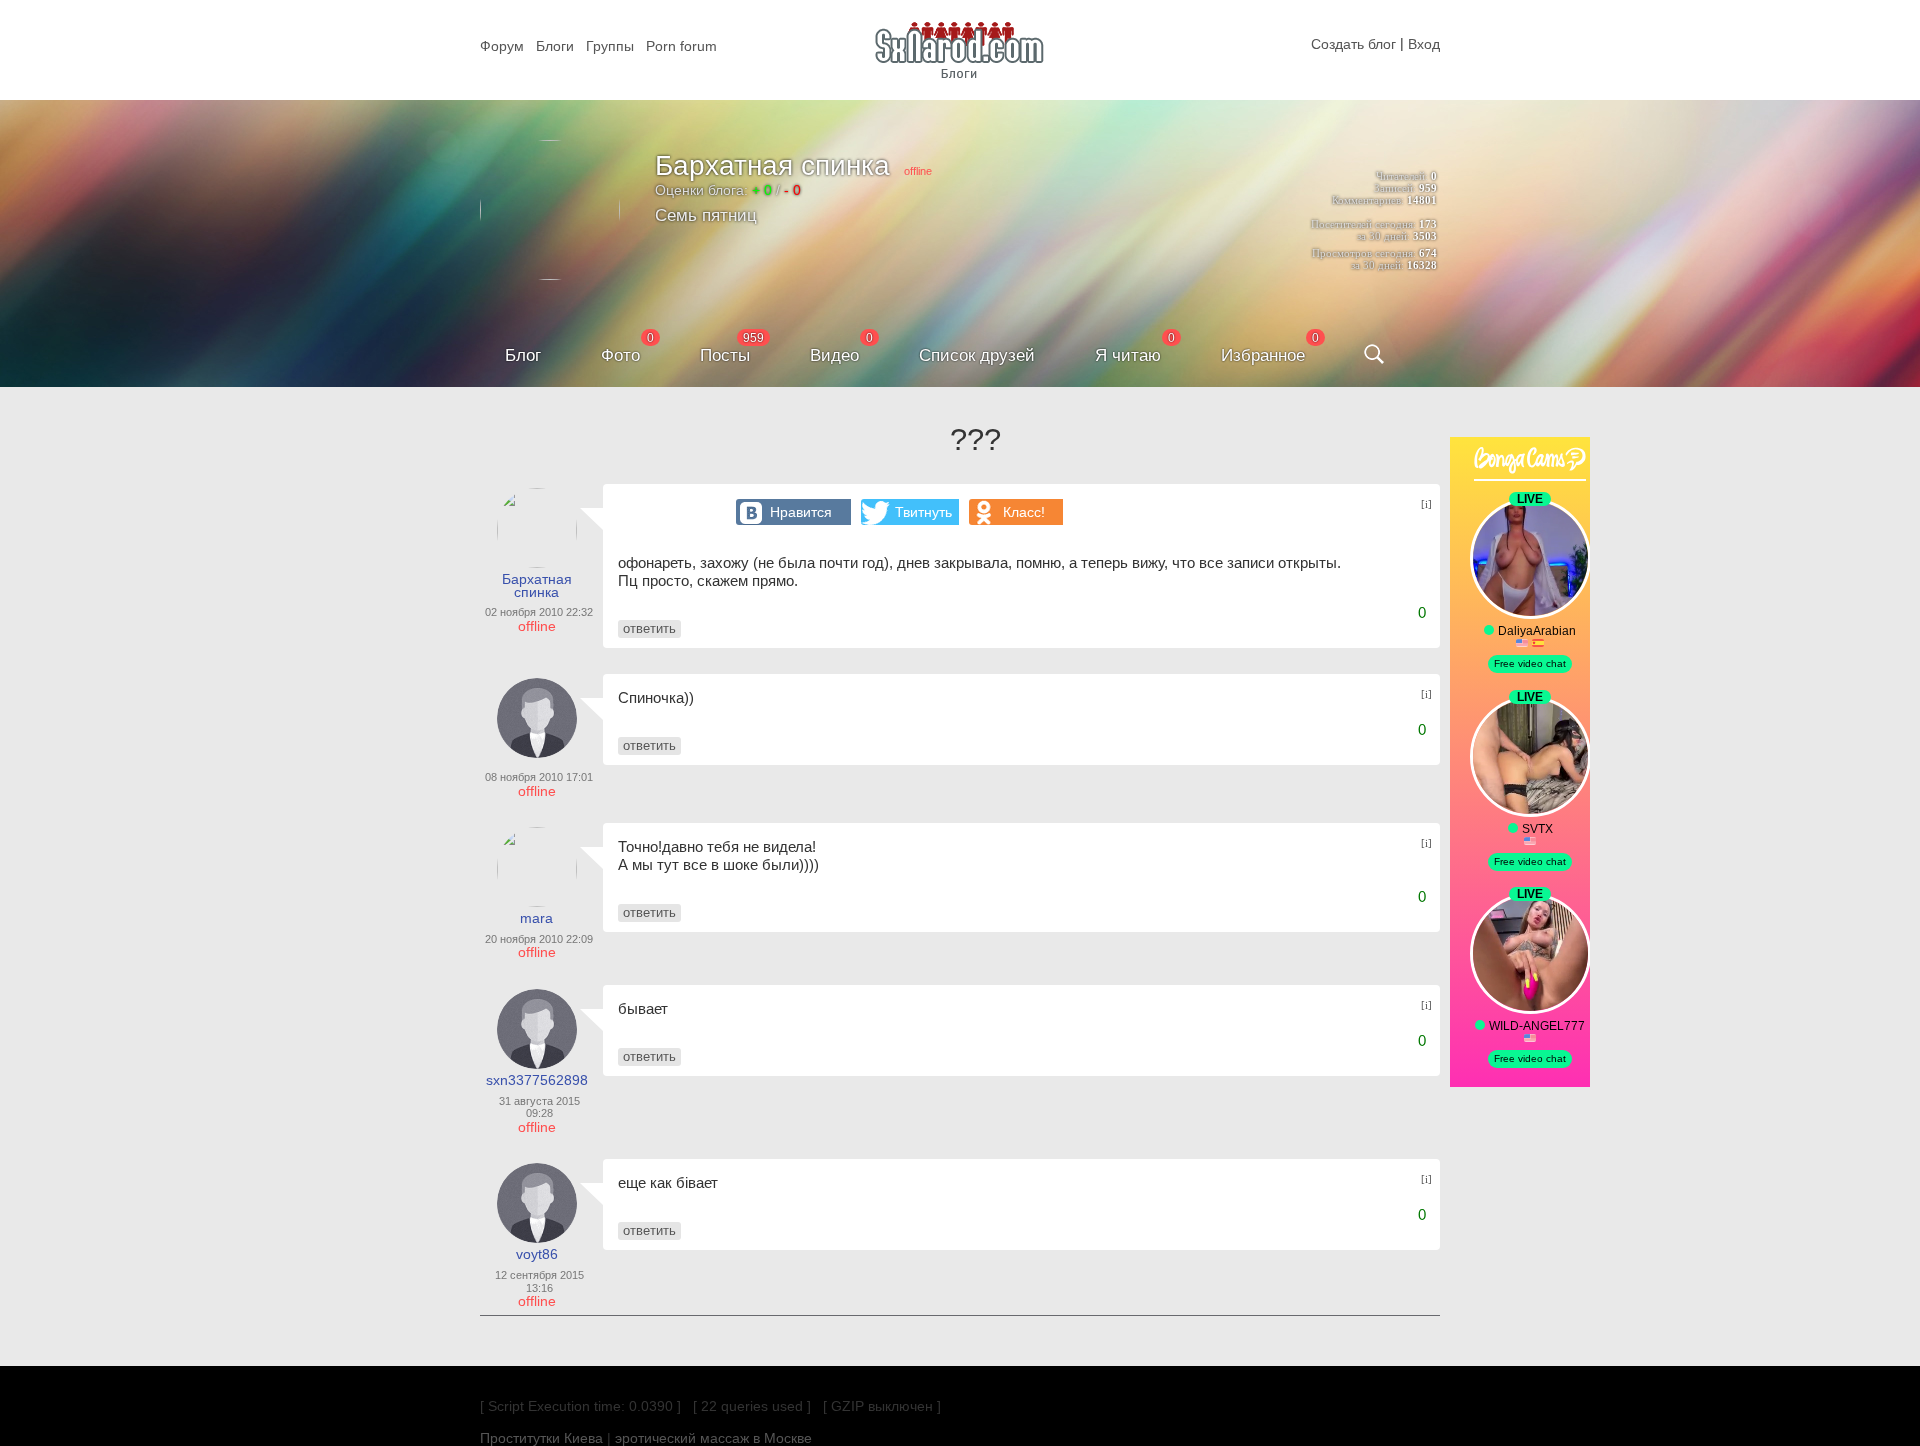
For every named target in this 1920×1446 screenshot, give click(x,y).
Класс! (1024, 512)
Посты (725, 355)
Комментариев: (1368, 200)
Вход (1424, 44)
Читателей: (1402, 176)
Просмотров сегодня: (1364, 253)
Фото (620, 355)
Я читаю (1128, 355)
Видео (834, 355)
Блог (523, 355)
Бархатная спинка (772, 165)
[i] (1426, 504)
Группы (610, 46)
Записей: (1395, 188)
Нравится (801, 512)
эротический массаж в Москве (713, 1438)
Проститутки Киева (541, 1438)
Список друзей (977, 355)
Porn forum (681, 46)
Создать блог (1353, 44)
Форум (502, 46)
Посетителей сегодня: (1363, 224)
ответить (649, 628)
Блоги (555, 46)
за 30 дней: (1383, 236)
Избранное (1263, 355)
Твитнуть (923, 512)
